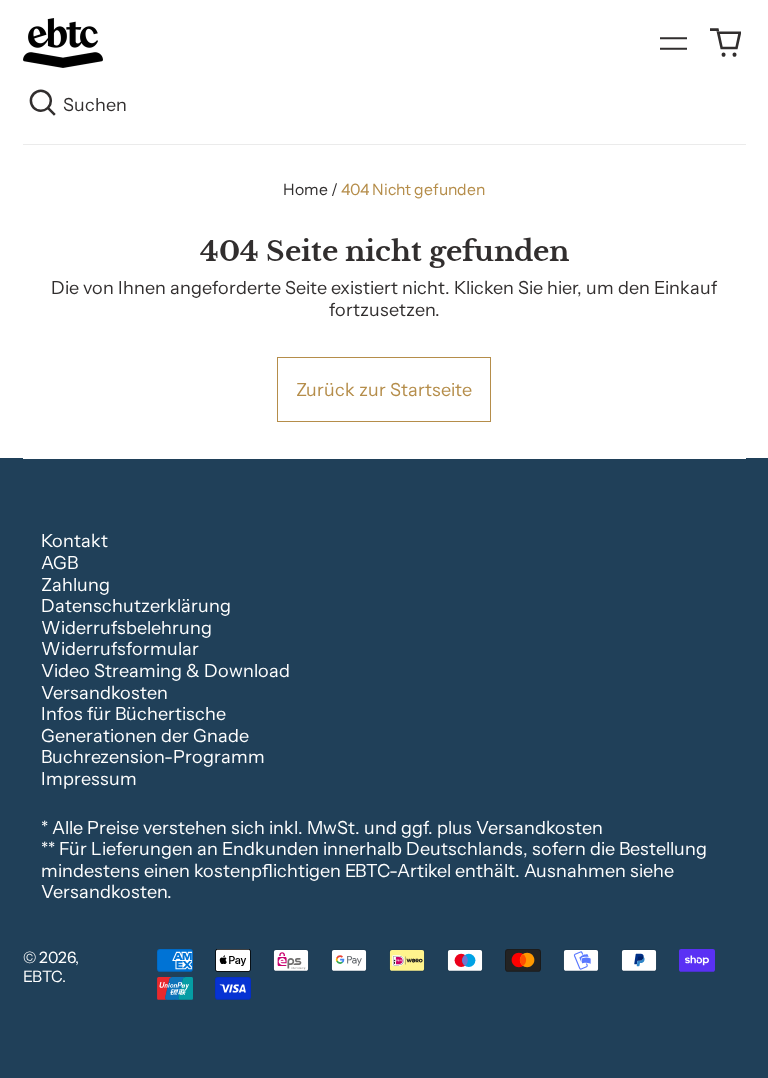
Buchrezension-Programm (153, 757)
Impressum (89, 779)
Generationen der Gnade (145, 736)
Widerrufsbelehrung (126, 628)
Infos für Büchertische (133, 714)
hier (562, 288)
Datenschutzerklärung (136, 606)
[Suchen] (43, 106)
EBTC (42, 976)
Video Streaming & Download (165, 671)
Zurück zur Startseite (384, 390)
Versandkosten (104, 693)
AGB (59, 563)
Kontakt (74, 541)
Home (305, 189)
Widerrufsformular (120, 649)
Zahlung (75, 585)
